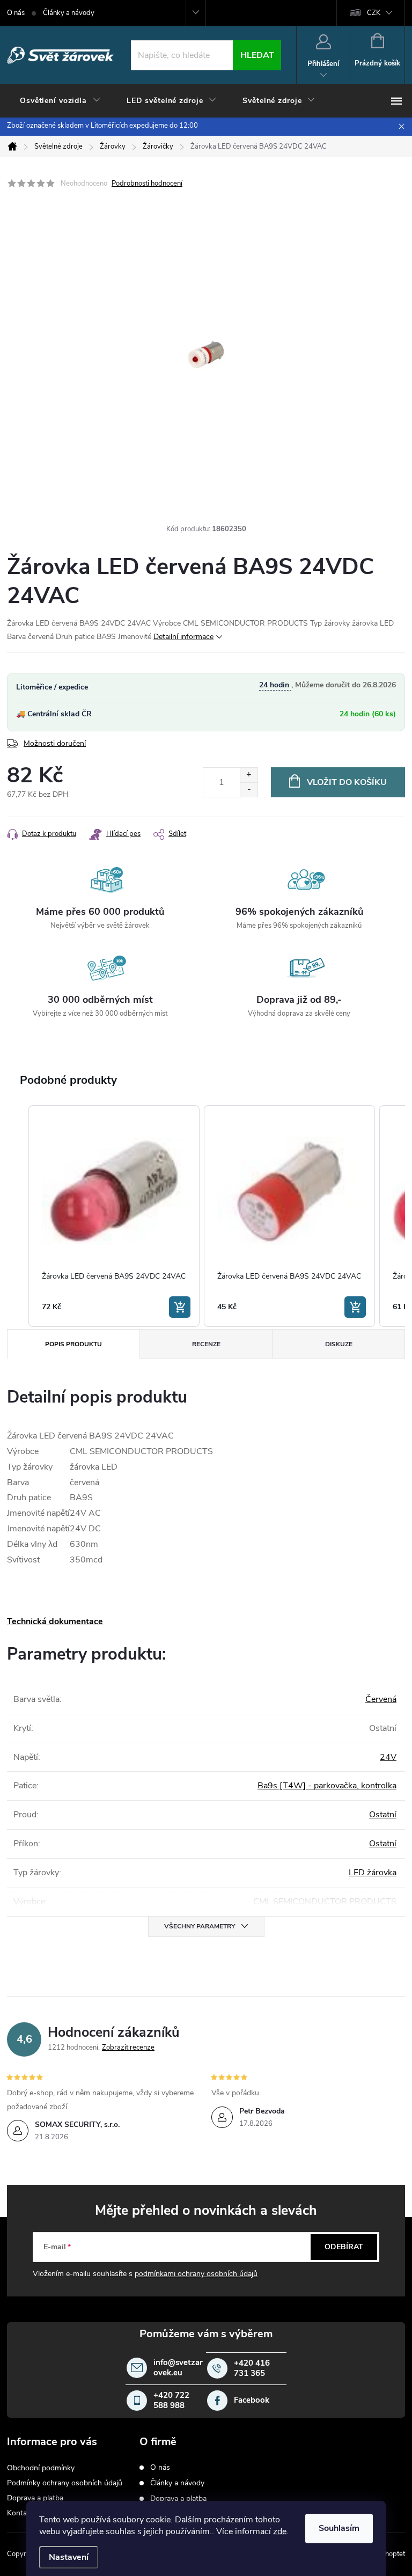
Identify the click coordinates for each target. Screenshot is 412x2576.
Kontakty (22, 2513)
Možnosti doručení (55, 743)
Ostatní (383, 1815)
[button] (18, 1216)
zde (280, 2531)
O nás (16, 13)
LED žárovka (373, 1873)
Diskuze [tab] (339, 1344)
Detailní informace (183, 637)
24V (388, 1757)
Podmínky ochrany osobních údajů (65, 2483)
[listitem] (114, 1216)
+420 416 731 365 (252, 2369)
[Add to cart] (180, 1307)
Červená (381, 1699)
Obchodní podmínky (41, 2468)
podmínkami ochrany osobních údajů (196, 2274)
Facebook (252, 2400)
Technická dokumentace (55, 1621)
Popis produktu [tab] (73, 1344)
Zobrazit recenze (128, 2047)
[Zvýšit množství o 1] (249, 775)
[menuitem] (60, 101)
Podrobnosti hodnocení (147, 184)
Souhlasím (339, 2528)
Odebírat (344, 2247)
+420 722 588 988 (171, 2401)
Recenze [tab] (206, 1344)
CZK (374, 13)
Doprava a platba (35, 2498)
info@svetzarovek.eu (178, 2368)
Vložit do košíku (347, 782)
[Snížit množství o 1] (249, 790)
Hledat (257, 55)
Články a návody (69, 13)
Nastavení (69, 2557)
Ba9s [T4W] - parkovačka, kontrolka (327, 1786)
